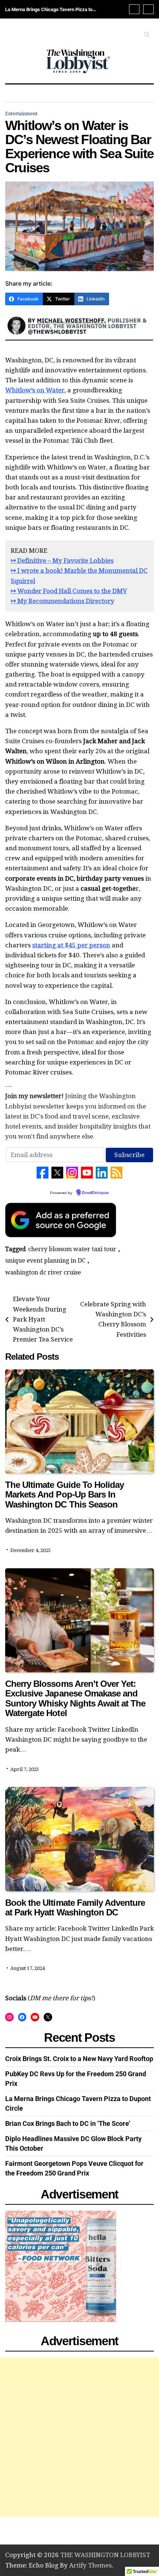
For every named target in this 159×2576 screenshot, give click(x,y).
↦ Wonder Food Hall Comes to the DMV (69, 591)
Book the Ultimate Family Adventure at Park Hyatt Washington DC (75, 1907)
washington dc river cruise (43, 1272)
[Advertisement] (79, 2437)
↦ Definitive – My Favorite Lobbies (62, 561)
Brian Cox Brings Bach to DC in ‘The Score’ (50, 9)
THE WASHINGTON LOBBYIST (105, 2555)
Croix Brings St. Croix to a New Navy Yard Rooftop (79, 2059)
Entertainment (21, 114)
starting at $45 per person (71, 945)
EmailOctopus (95, 1193)
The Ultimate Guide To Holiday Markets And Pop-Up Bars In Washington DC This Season (65, 1495)
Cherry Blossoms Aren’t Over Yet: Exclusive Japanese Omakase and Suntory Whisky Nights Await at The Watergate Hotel (75, 1698)
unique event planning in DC (45, 1261)
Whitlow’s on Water (35, 390)
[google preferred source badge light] (61, 1235)
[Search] (147, 35)
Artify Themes (90, 2565)
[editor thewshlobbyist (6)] (79, 344)
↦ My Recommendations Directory (62, 601)
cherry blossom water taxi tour (72, 1249)
